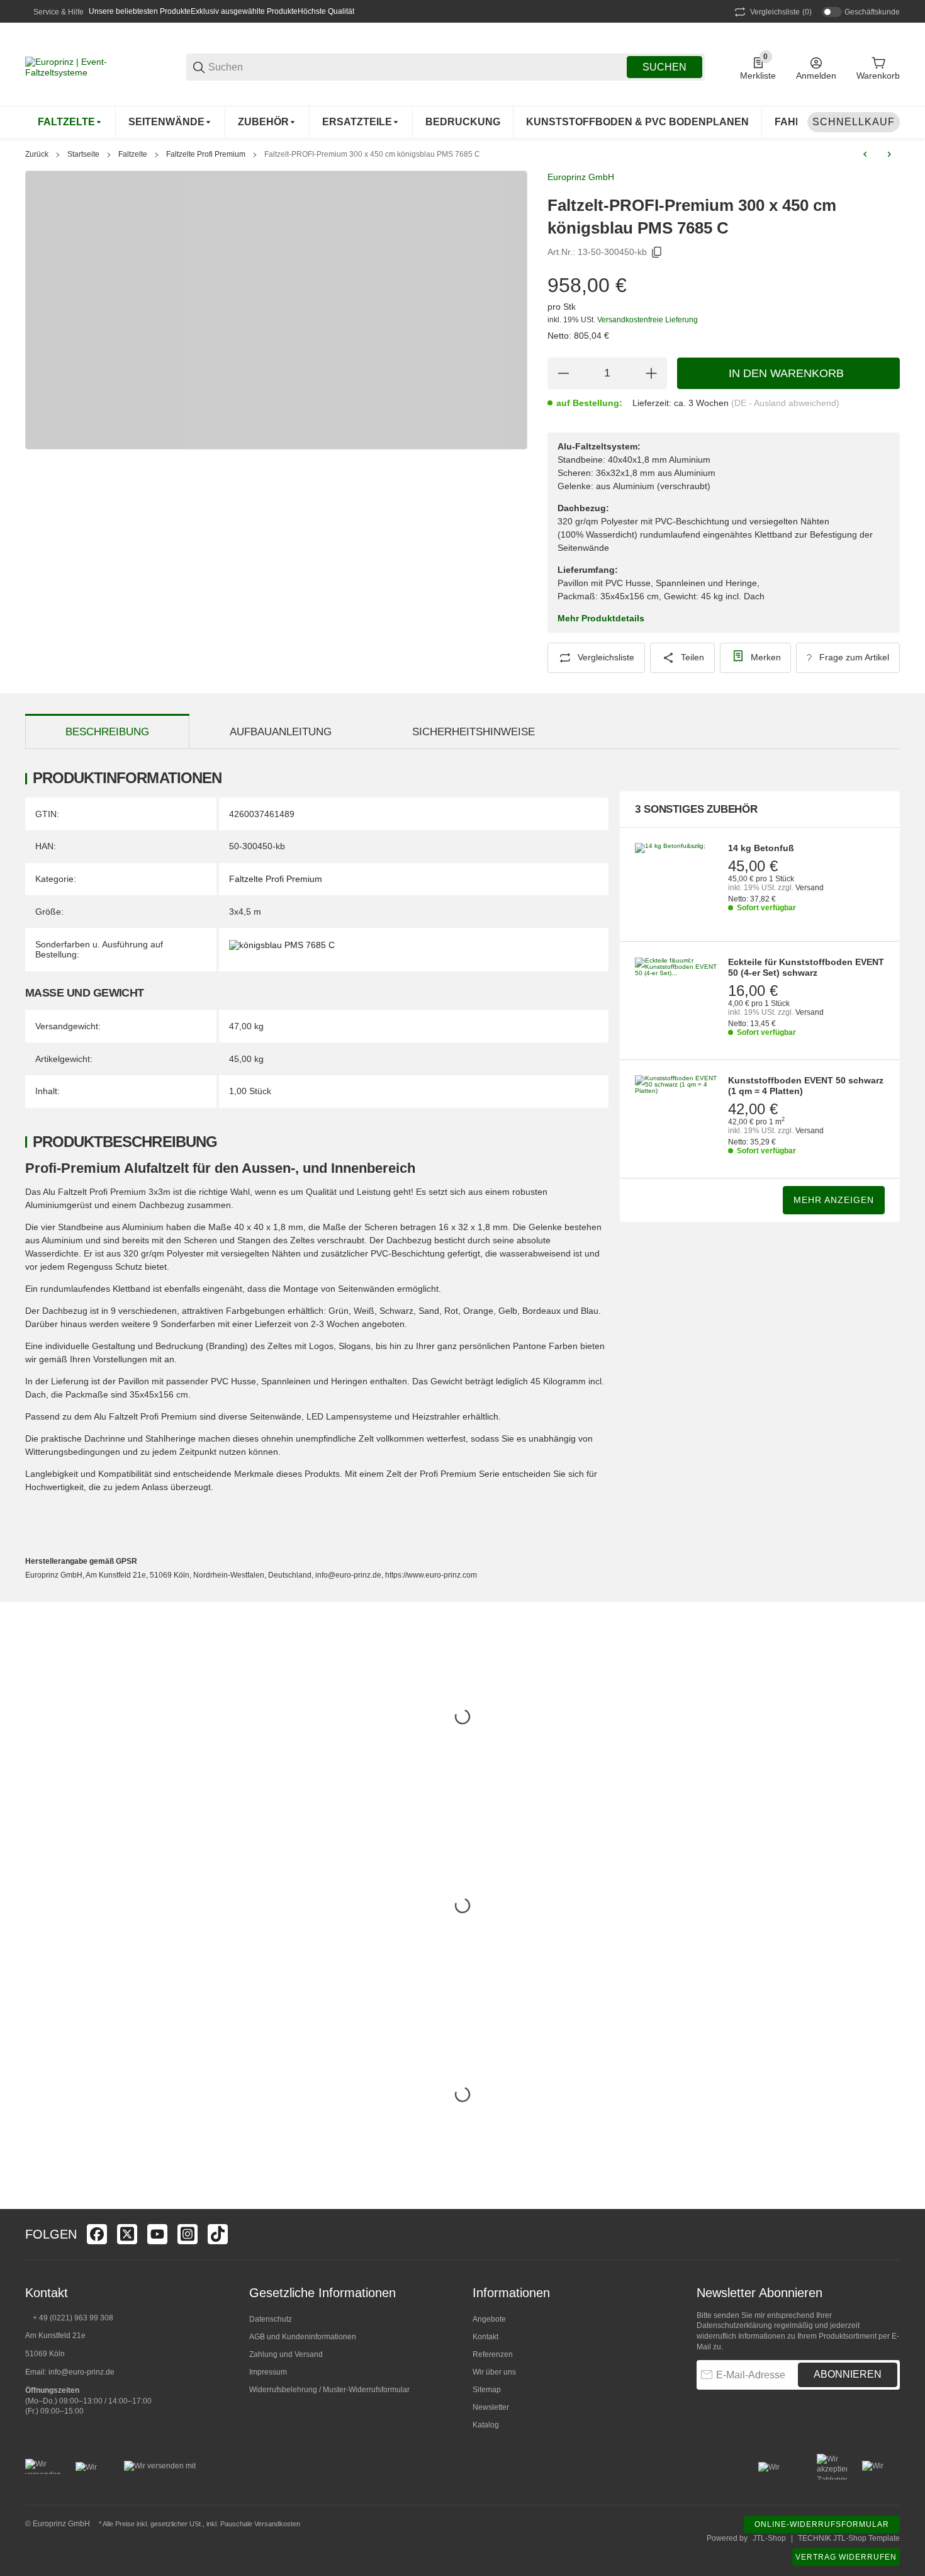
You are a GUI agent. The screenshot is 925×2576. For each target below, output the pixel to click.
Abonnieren (848, 2374)
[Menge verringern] (563, 373)
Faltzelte (133, 154)
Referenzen (493, 2354)
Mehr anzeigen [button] (834, 1200)
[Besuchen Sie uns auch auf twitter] (127, 2234)
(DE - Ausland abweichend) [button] (785, 403)
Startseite (83, 154)
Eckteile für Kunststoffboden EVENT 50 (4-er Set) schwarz (806, 967)
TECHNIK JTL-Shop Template (849, 2538)
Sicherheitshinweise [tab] (474, 732)
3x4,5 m (245, 912)
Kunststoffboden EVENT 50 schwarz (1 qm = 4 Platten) (806, 1086)
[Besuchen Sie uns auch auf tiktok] (218, 2234)
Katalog (486, 2425)
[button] (890, 2234)
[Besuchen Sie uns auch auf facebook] (97, 2234)
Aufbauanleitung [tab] (281, 732)
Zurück (37, 154)
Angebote (489, 2319)
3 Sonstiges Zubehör (696, 809)
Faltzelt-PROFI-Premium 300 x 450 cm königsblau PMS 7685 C (372, 154)
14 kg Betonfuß (761, 848)
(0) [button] (781, 12)
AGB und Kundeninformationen (303, 2337)
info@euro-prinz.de (81, 2372)
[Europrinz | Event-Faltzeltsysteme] (88, 66)
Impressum (268, 2372)
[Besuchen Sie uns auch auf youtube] (157, 2234)
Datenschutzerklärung (734, 2325)
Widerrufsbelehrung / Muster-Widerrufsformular (329, 2390)
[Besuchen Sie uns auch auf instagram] (188, 2234)
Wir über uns (494, 2372)
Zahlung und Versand (286, 2354)
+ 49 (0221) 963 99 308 (73, 2318)
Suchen (664, 67)
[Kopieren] (657, 252)
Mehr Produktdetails (601, 618)
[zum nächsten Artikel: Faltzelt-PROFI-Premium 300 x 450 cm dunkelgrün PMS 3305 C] (889, 154)
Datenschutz (271, 2319)
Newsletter (491, 2407)
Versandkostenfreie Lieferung (647, 320)
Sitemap (487, 2390)
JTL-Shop (769, 2538)
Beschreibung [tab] (107, 732)
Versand (810, 888)
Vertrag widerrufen (846, 2557)
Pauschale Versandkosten (260, 2524)
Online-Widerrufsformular (822, 2524)
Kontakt (485, 2337)
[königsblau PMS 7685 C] (282, 944)
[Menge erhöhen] (651, 373)
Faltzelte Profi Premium (206, 154)
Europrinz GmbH (581, 177)
